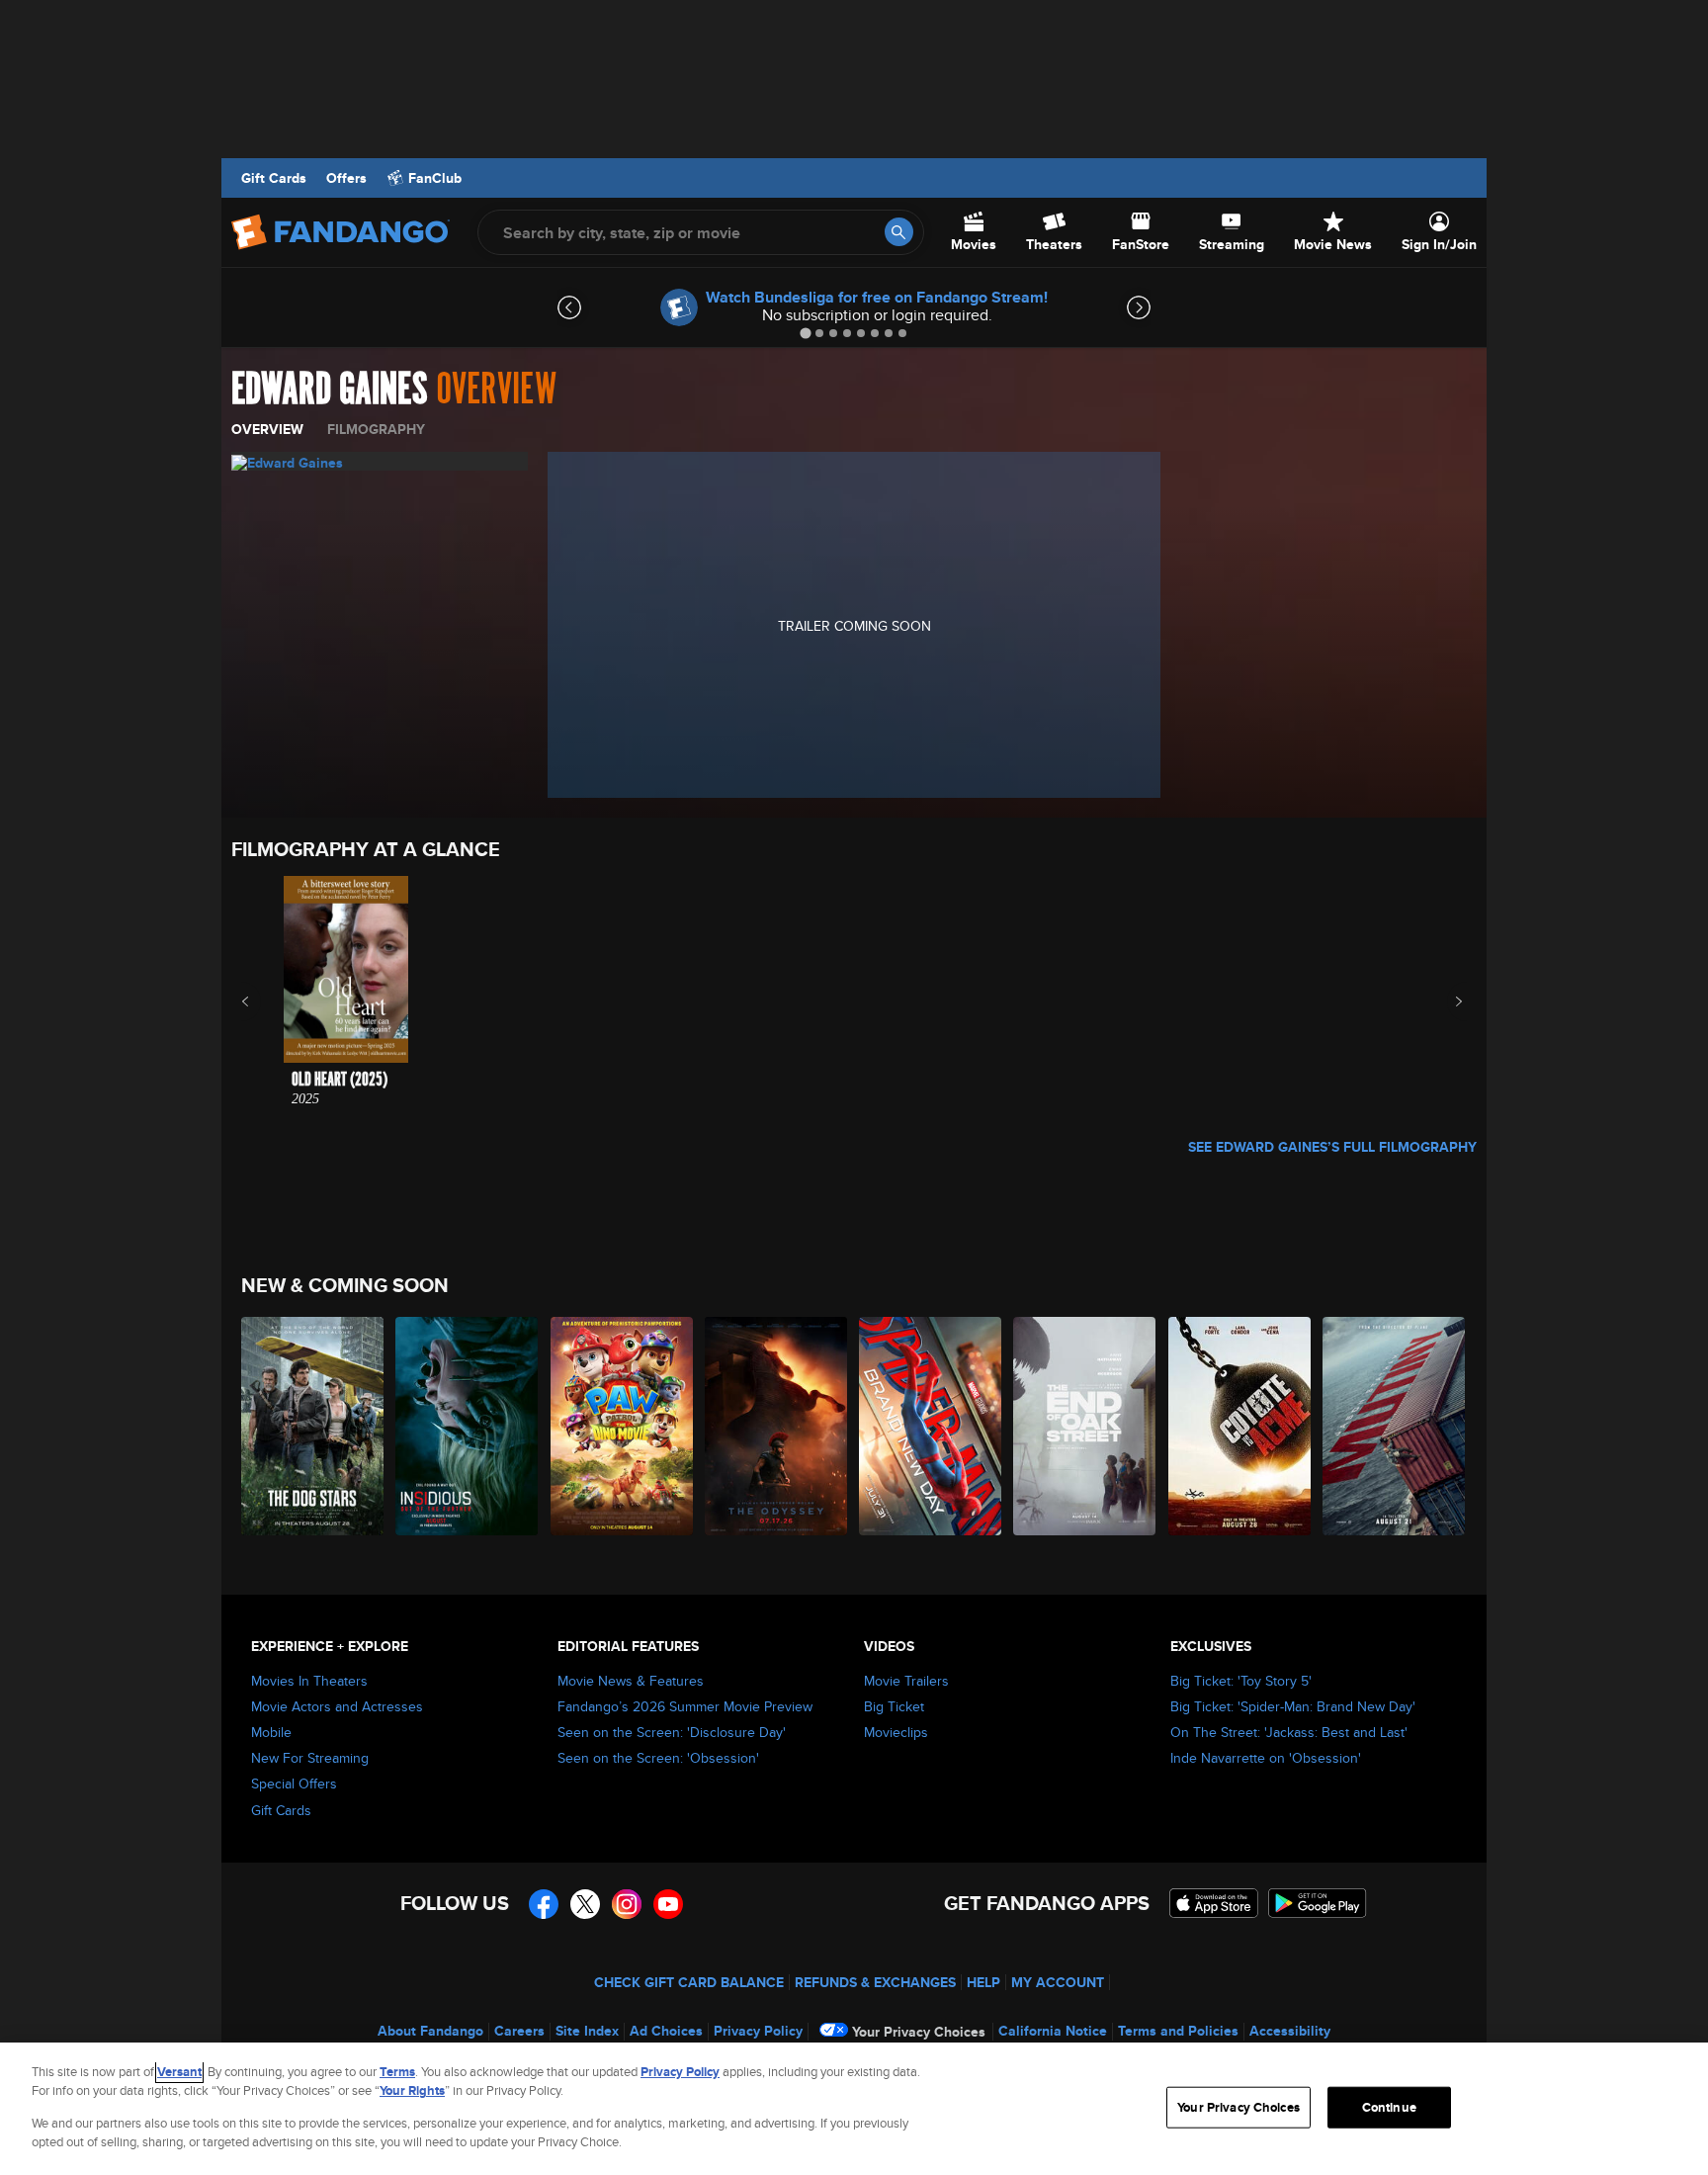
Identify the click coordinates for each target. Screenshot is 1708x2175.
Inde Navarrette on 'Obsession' (1266, 1758)
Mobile (271, 1732)
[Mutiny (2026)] (1395, 1426)
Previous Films (262, 1001)
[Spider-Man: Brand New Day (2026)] (931, 1426)
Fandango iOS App (1214, 1903)
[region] (854, 2109)
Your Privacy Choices (919, 2032)
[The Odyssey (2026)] (777, 1426)
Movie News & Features (631, 1681)
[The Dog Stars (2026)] (313, 1426)
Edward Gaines (330, 390)
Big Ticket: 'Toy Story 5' (1241, 1681)
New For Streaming (310, 1758)
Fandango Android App (1318, 1903)
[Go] (899, 232)
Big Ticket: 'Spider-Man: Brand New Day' (1293, 1706)
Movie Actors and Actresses (337, 1706)
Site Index (587, 2031)
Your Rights (412, 2090)
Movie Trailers (906, 1681)
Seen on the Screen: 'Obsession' (658, 1758)
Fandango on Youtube (668, 1904)
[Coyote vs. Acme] (1240, 1426)
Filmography (376, 429)
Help (983, 1982)
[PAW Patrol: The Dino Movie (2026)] (623, 1426)
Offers (346, 178)
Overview (267, 429)
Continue (1389, 2107)
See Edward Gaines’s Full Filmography (1332, 1147)
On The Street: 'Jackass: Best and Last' (1289, 1732)
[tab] (805, 333)
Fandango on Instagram (627, 1904)
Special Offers (294, 1783)
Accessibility (1290, 2031)
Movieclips (896, 1732)
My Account (1058, 1982)
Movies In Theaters (309, 1681)
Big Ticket (894, 1706)
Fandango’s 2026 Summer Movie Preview (685, 1706)
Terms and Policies (1178, 2031)
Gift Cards (274, 178)
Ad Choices (666, 2031)
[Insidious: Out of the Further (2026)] (468, 1426)
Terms (397, 2072)
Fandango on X (585, 1904)
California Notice (1053, 2031)
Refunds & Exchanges (875, 1982)
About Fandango (430, 2031)
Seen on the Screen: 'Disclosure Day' (672, 1732)
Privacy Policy (758, 2031)
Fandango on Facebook (544, 1904)
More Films (1446, 1001)
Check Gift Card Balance (689, 1982)
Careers (519, 2031)
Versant (179, 2072)
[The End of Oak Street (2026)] (1085, 1426)
